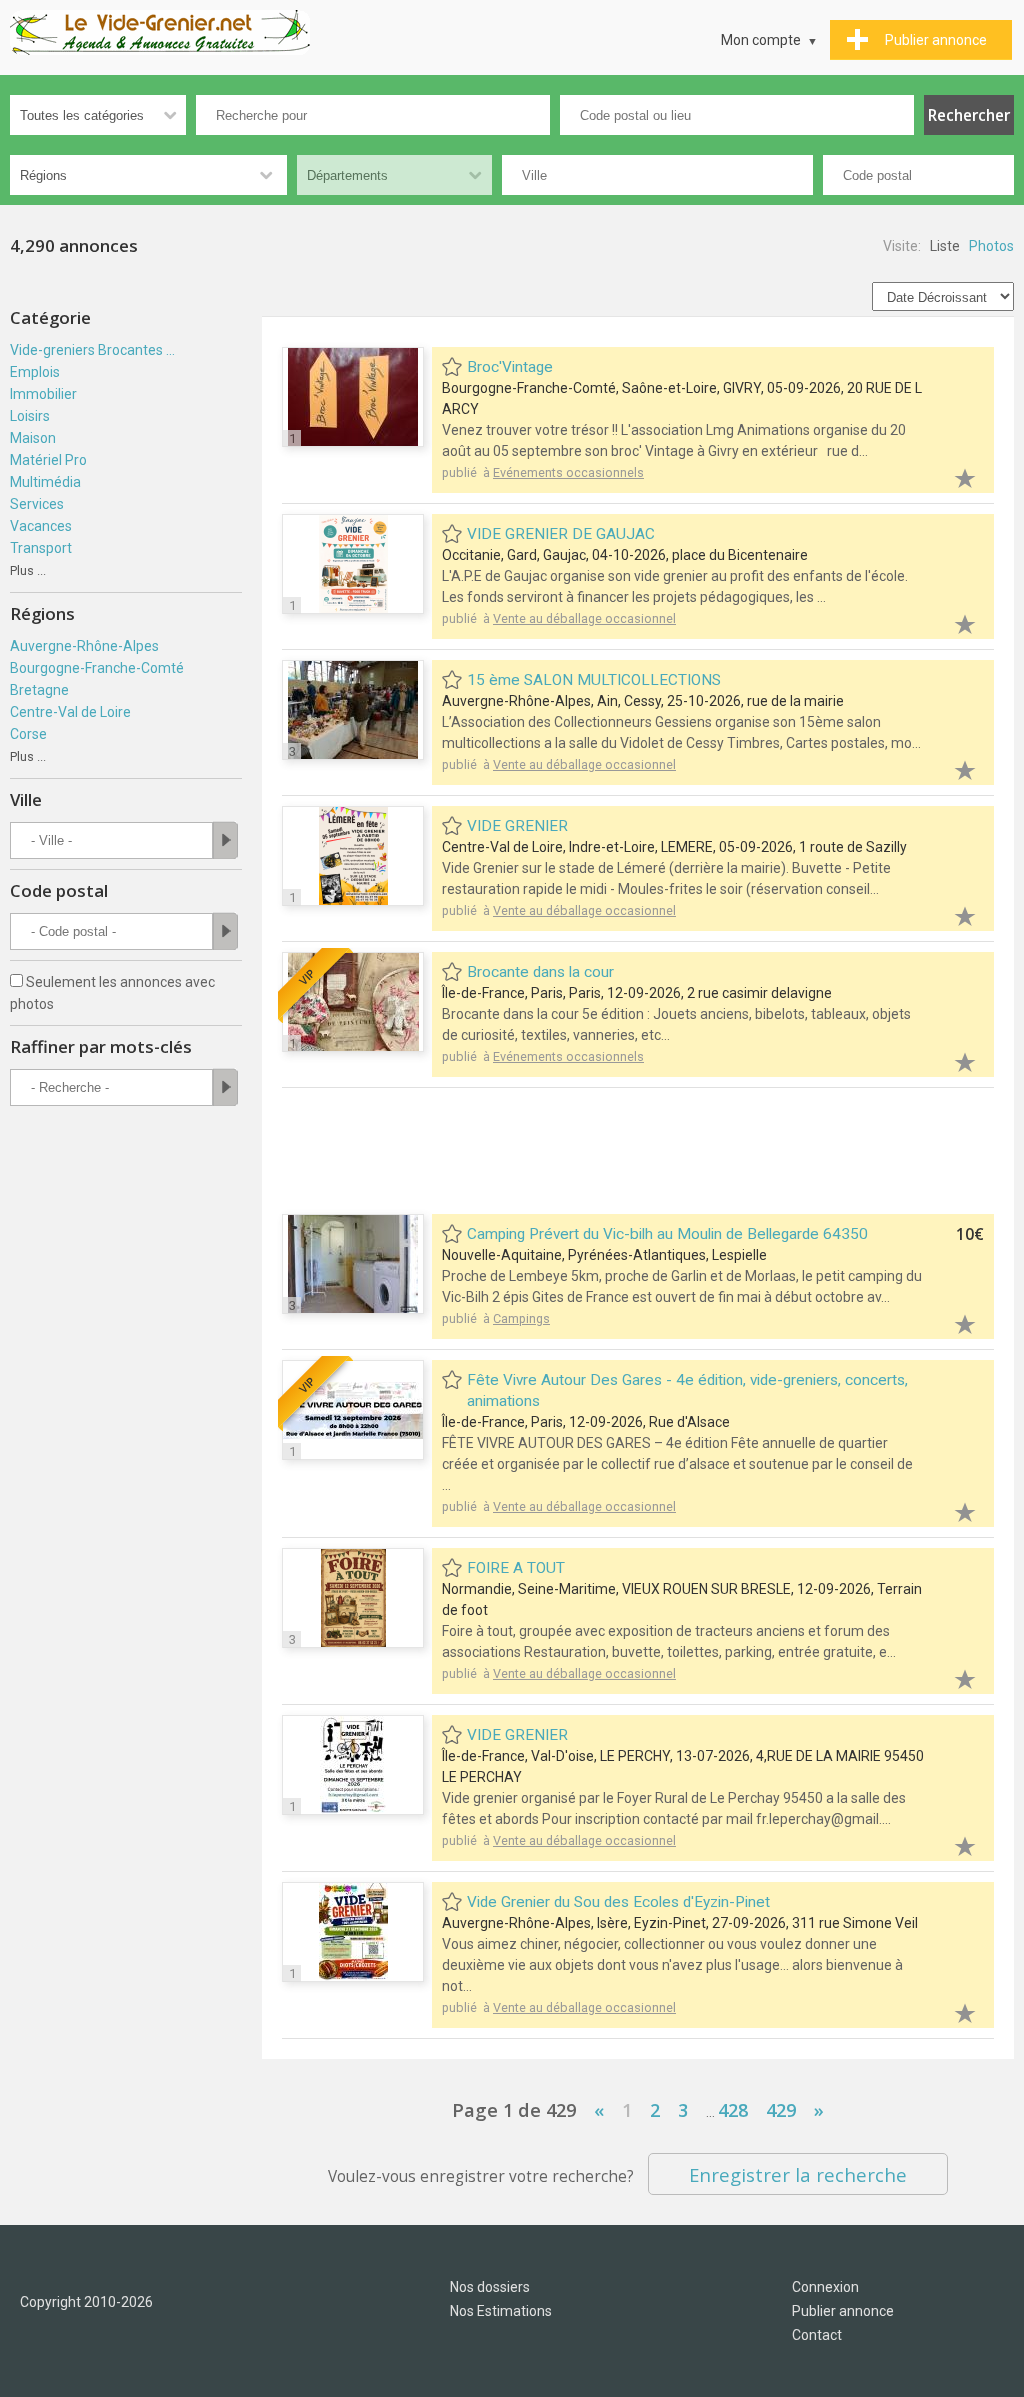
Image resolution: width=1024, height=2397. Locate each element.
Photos (991, 246)
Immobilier (43, 394)
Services (37, 504)
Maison (33, 438)
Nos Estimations (501, 2311)
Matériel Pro (48, 460)
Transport (41, 548)
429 (781, 2110)
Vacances (41, 526)
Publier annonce (843, 2311)
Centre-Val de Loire (70, 712)
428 (733, 2110)
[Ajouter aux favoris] (954, 475)
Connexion (825, 2287)
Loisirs (30, 416)
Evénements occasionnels (568, 472)
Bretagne (39, 690)
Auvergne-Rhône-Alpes (84, 646)
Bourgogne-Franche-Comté (97, 668)
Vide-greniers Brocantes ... (92, 350)
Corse (28, 734)
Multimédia (45, 482)
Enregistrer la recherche (798, 2174)
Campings (521, 1318)
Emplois (35, 372)
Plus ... (28, 570)
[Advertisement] (646, 1153)
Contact (817, 2335)
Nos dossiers (490, 2287)
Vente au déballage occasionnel (584, 618)
